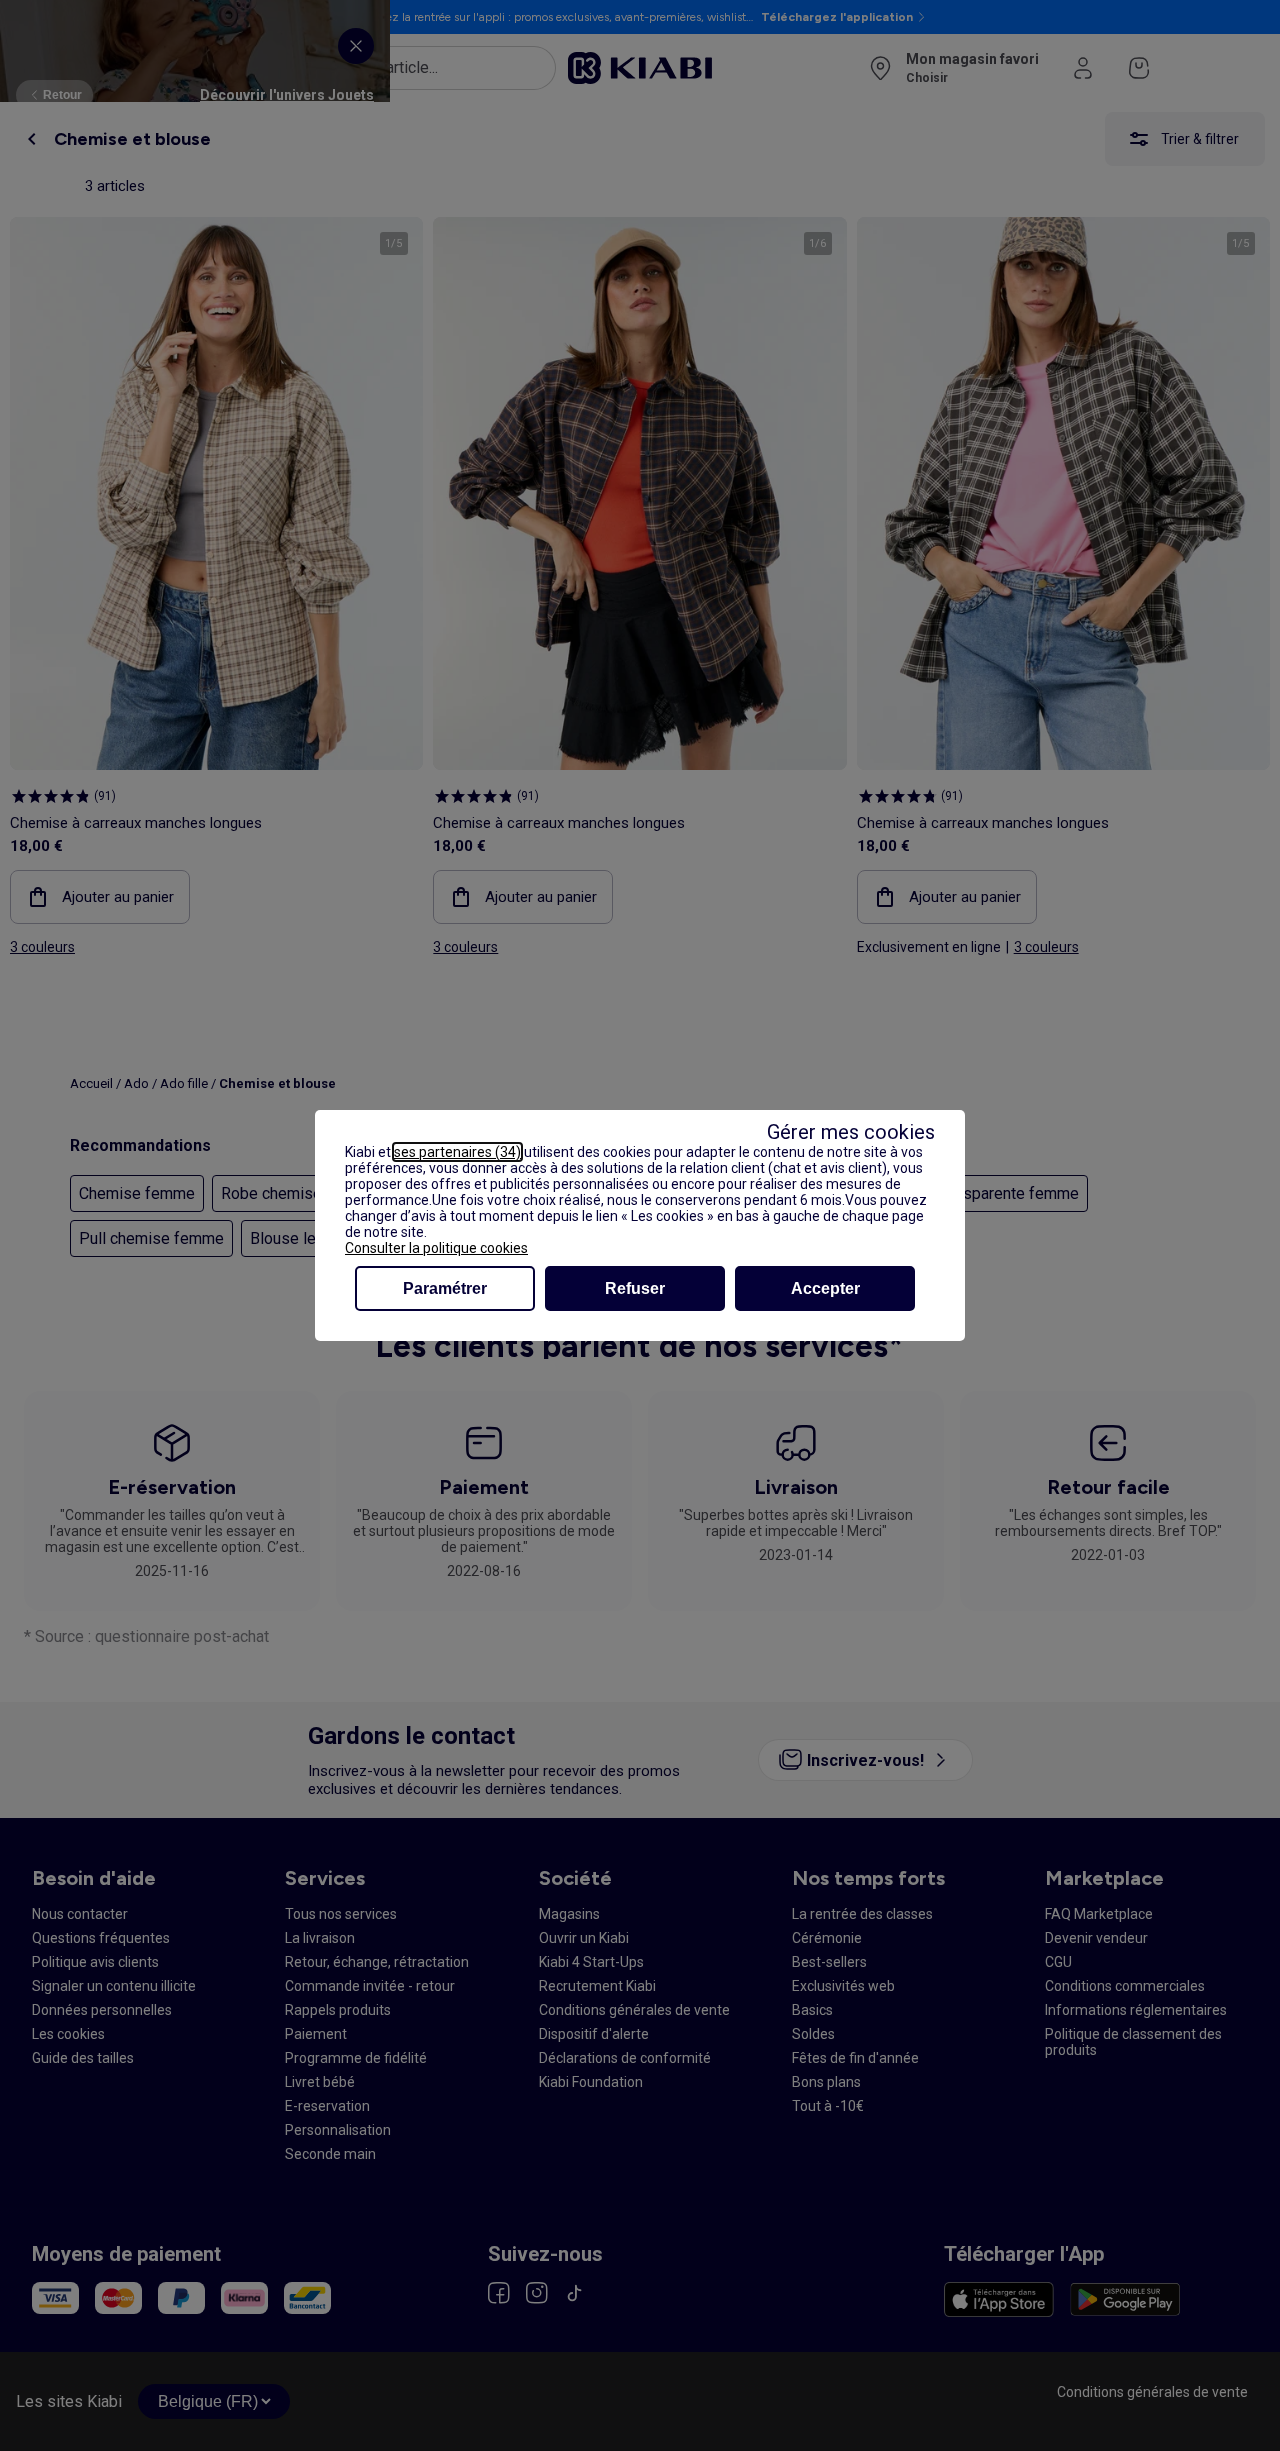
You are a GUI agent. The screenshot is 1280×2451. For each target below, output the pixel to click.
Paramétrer (445, 1288)
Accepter (825, 1288)
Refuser (635, 1288)
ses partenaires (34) (457, 1152)
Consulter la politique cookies (436, 1248)
